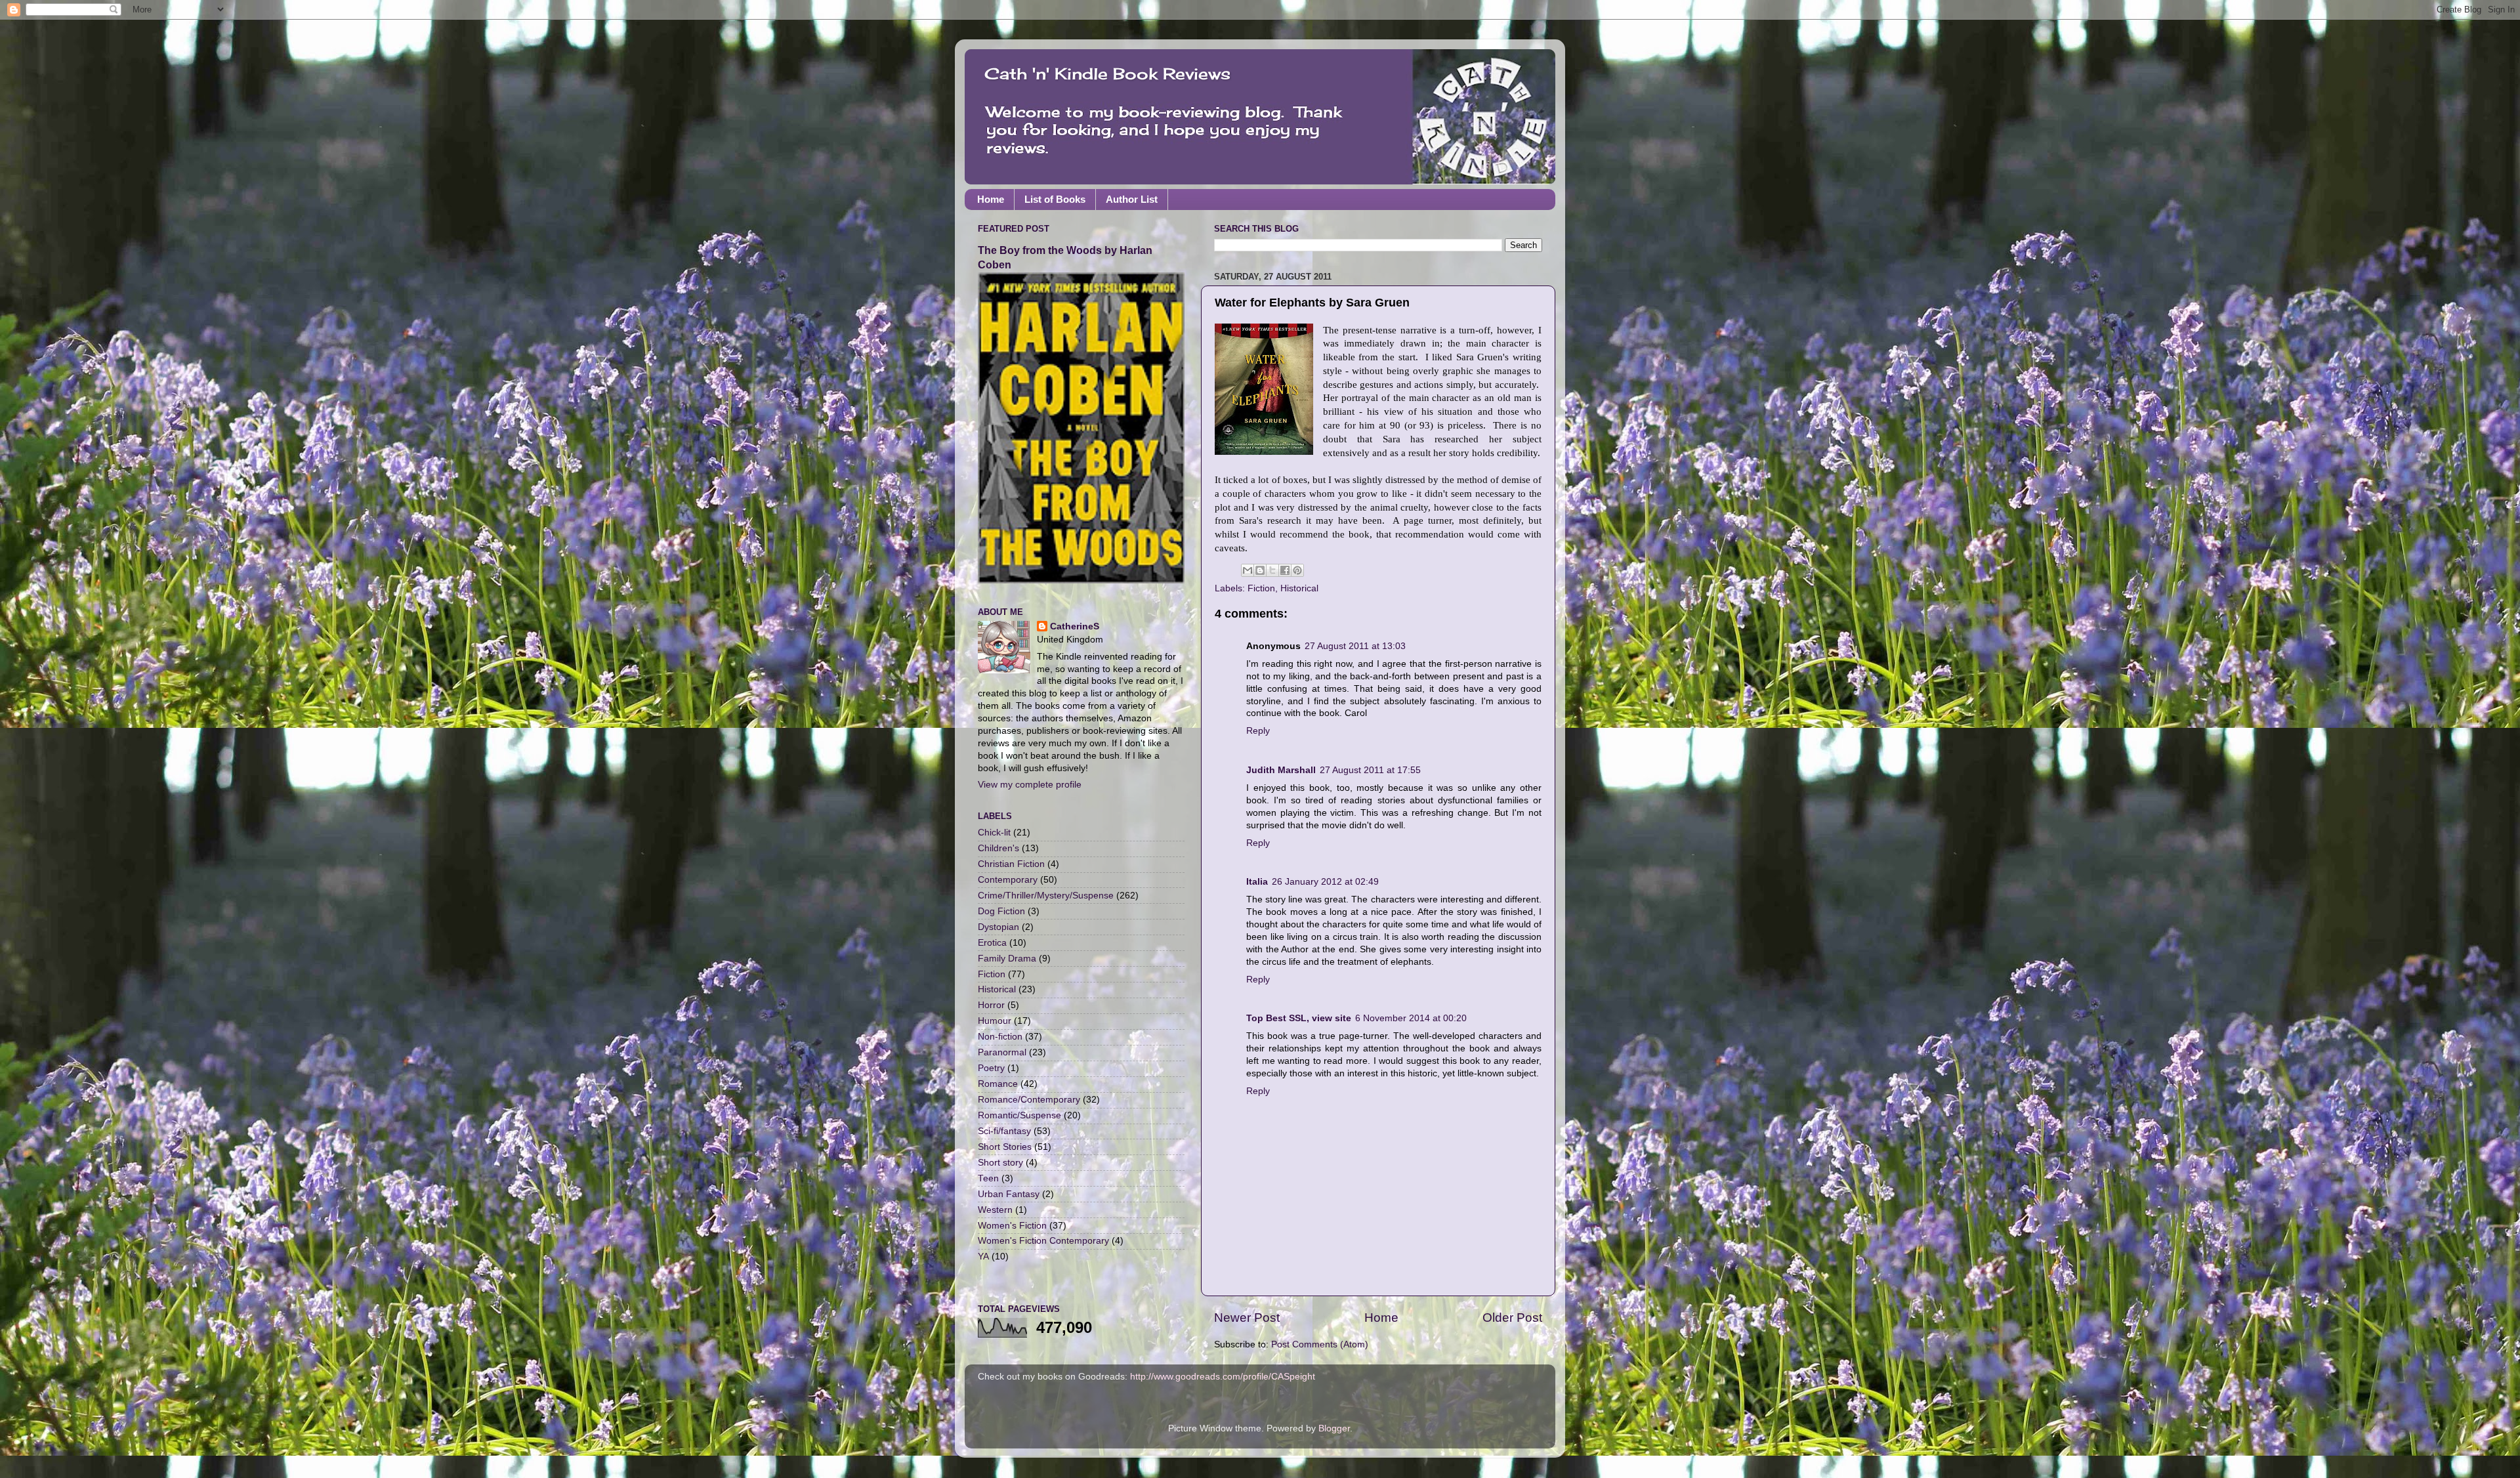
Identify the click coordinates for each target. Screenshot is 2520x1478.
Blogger (1334, 1428)
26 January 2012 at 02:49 (1325, 882)
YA (983, 1256)
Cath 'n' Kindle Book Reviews (1107, 74)
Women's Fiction (1012, 1226)
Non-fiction (1000, 1037)
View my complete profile (1030, 785)
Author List (1132, 199)
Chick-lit (994, 833)
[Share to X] (1272, 570)
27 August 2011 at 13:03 (1355, 646)
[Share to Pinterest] (1297, 570)
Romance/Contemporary (1029, 1100)
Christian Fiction (1011, 864)
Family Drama (1007, 959)
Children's (998, 848)
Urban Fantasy (1009, 1194)
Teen (988, 1178)
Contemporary (1008, 880)
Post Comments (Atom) (1320, 1344)
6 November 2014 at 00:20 (1411, 1018)
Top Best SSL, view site (1299, 1018)
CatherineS (1075, 626)
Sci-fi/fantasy (1004, 1131)
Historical (1299, 588)
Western (995, 1210)
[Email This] (1248, 570)
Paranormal (1002, 1052)
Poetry (991, 1068)
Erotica (992, 943)
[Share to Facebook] (1285, 570)
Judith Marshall (1281, 770)
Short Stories (1005, 1147)
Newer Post (1247, 1318)
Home (991, 199)
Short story (1000, 1163)
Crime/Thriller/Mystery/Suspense (1046, 896)
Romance (998, 1084)
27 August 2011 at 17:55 (1370, 770)
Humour (995, 1021)
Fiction (1261, 588)
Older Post (1512, 1318)
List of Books (1055, 199)
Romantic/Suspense (1019, 1115)
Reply (1258, 731)
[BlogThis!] (1260, 570)
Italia (1257, 882)
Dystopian (998, 927)
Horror (991, 1005)
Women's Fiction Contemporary (1043, 1241)
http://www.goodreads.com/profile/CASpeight (1223, 1377)
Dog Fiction (1001, 911)
